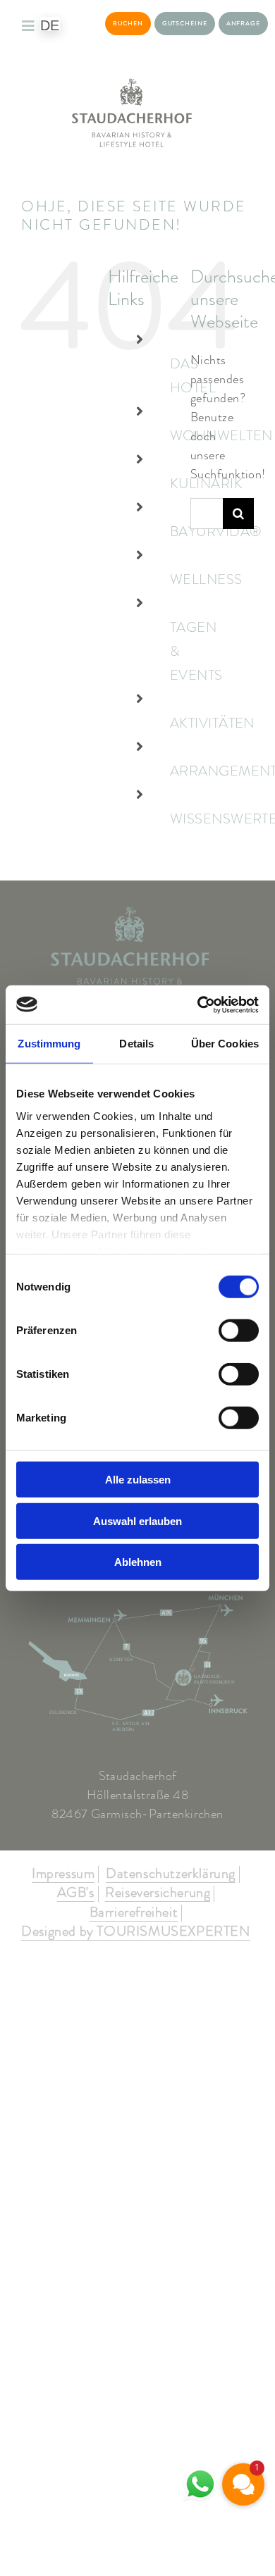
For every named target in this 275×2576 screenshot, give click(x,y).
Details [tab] (136, 1044)
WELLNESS (206, 579)
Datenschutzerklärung (171, 1874)
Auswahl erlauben (137, 1520)
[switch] (239, 1331)
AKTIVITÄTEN (212, 723)
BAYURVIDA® (216, 531)
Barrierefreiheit (134, 1913)
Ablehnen (138, 1562)
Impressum (63, 1874)
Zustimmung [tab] (49, 1044)
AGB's (76, 1893)
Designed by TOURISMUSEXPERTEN (135, 1932)
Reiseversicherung (158, 1893)
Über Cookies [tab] (225, 1044)
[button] (243, 2484)
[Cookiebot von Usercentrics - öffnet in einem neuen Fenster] (198, 1004)
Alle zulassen (138, 1480)
